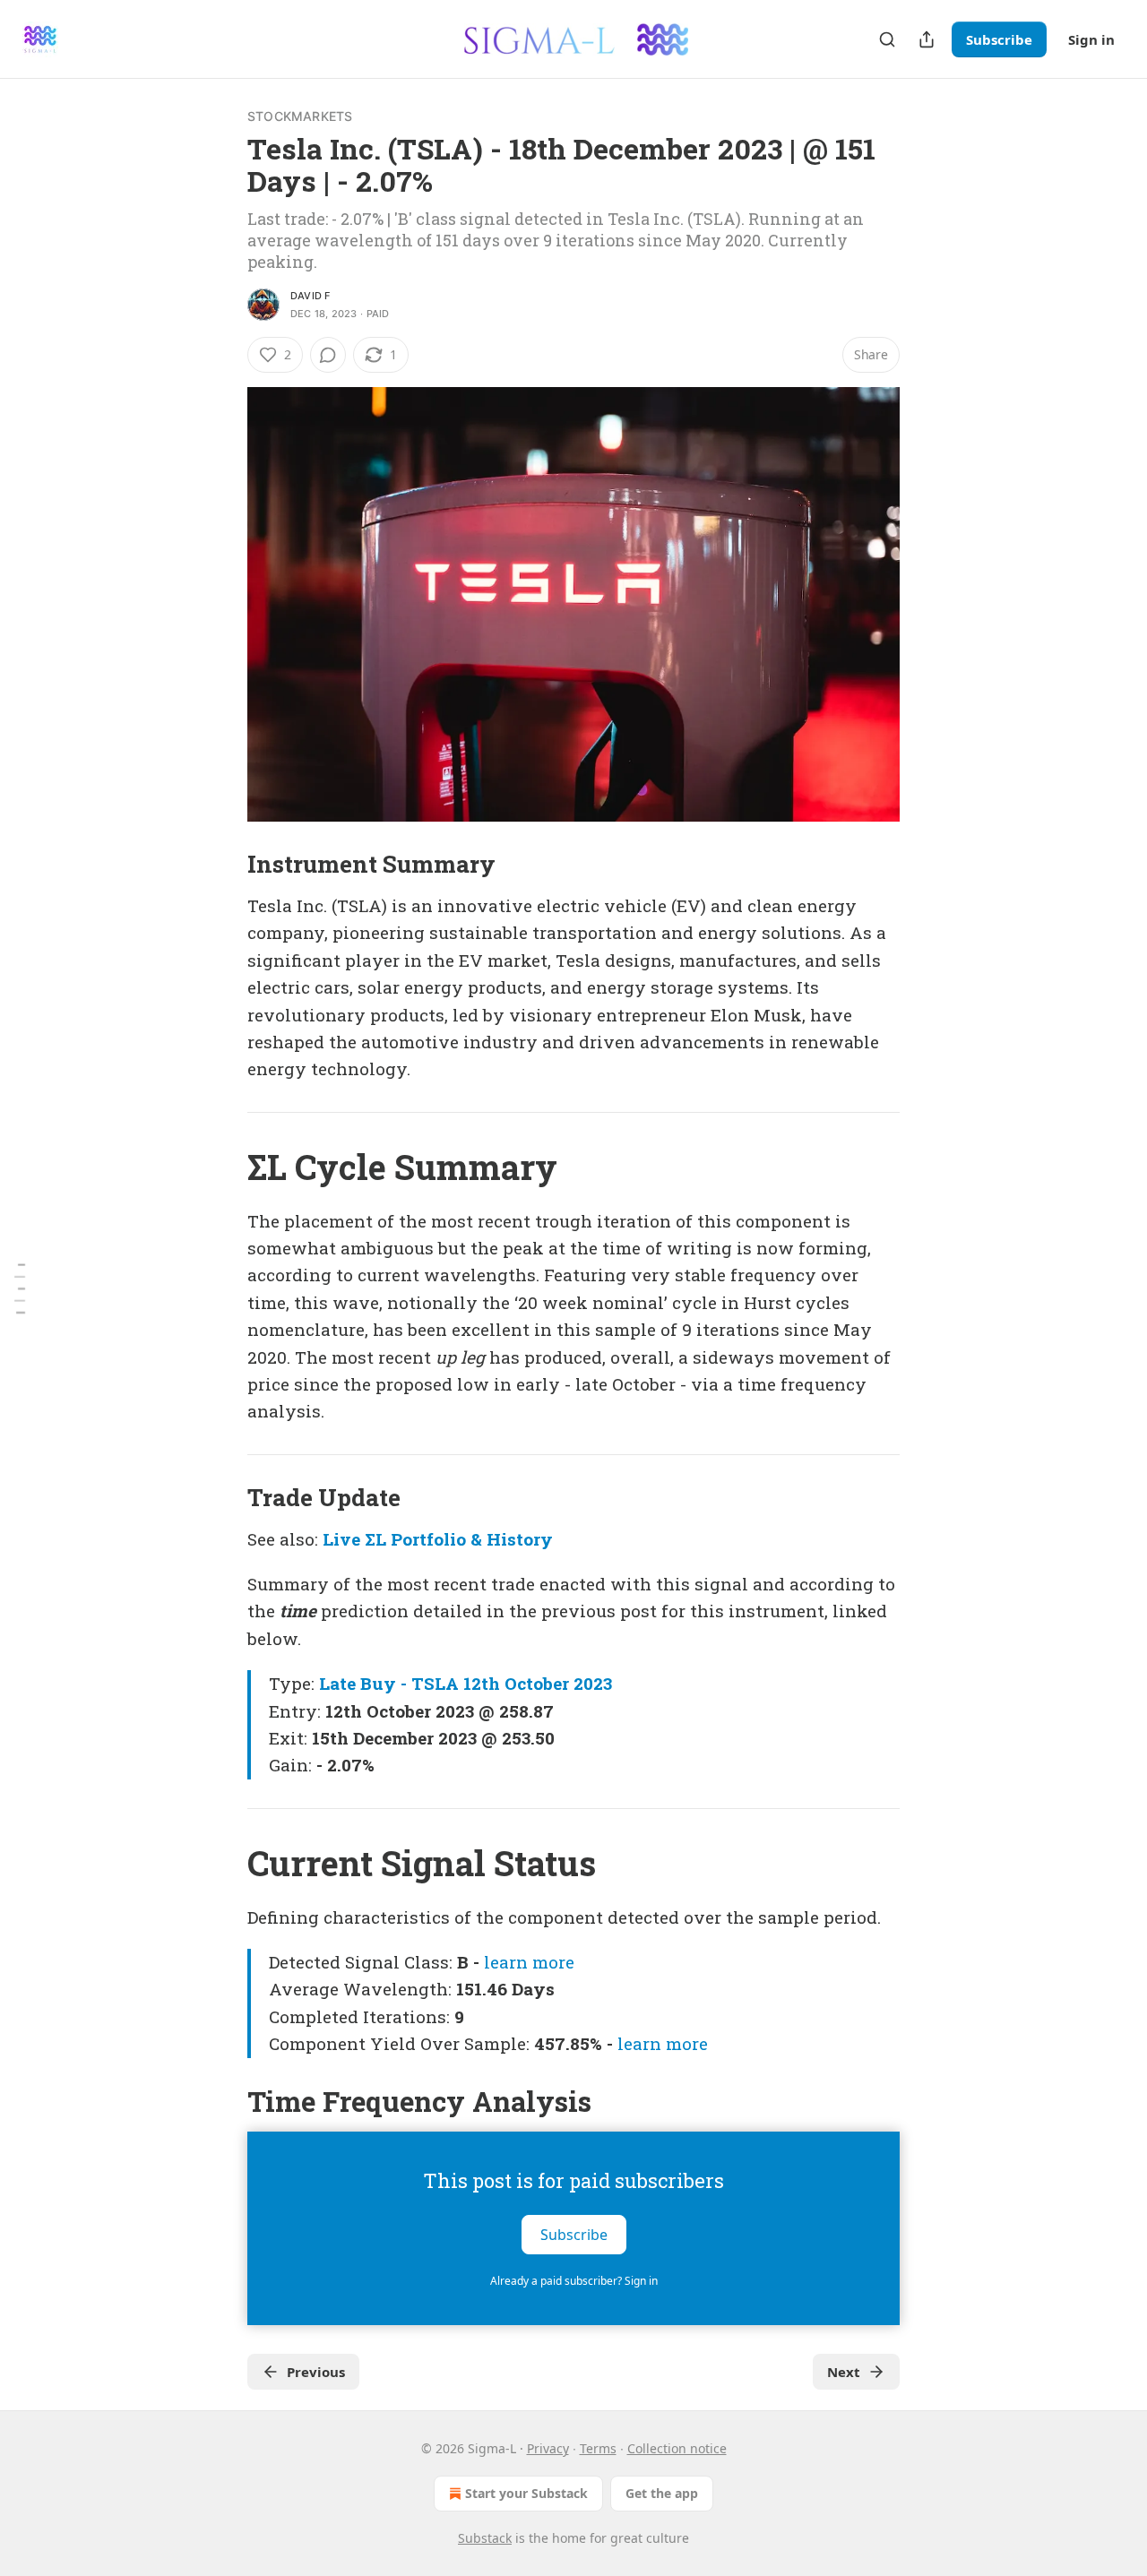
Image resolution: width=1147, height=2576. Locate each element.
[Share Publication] (927, 39)
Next (844, 2372)
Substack (485, 2538)
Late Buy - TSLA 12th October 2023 (466, 1683)
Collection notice (677, 2448)
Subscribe (999, 39)
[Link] (222, 864)
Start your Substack (526, 2493)
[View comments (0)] (328, 355)
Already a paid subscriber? (574, 2281)
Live (341, 1539)
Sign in (1091, 39)
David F (310, 296)
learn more (529, 1962)
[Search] (887, 39)
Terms (598, 2448)
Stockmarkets (300, 116)
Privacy (548, 2448)
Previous (316, 2372)
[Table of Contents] (20, 1288)
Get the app (662, 2493)
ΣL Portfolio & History (459, 1539)
